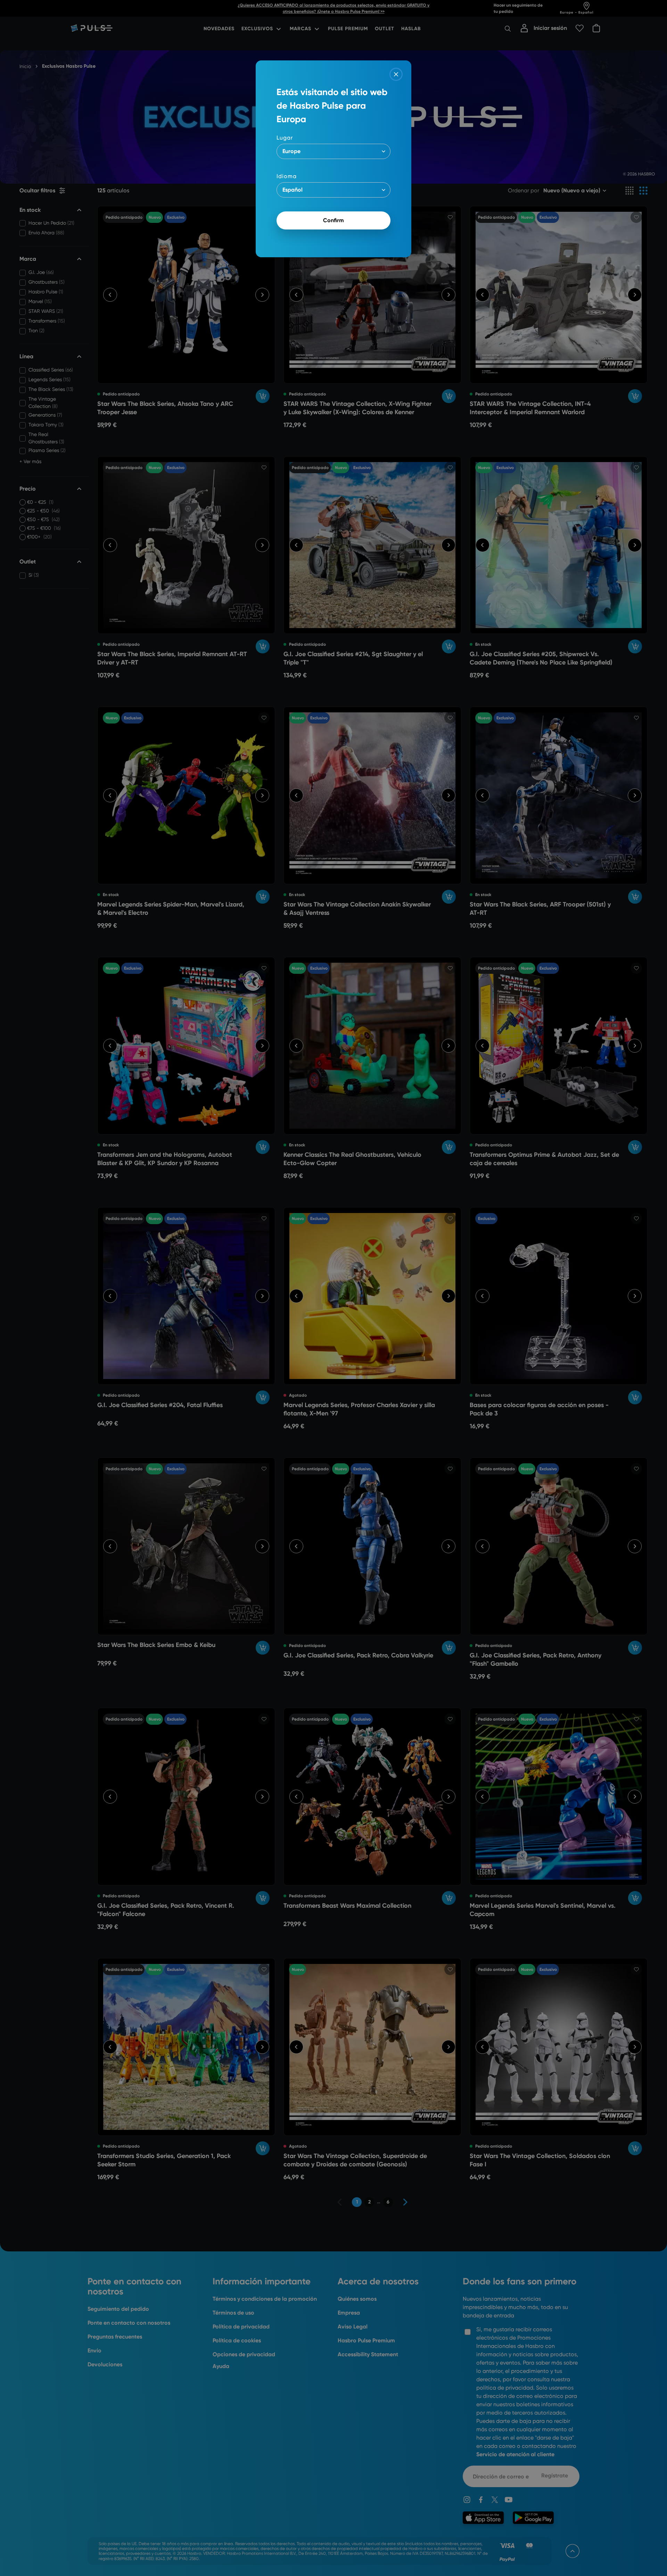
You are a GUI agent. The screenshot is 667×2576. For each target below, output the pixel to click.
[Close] (396, 74)
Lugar (285, 138)
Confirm (333, 220)
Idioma (287, 176)
